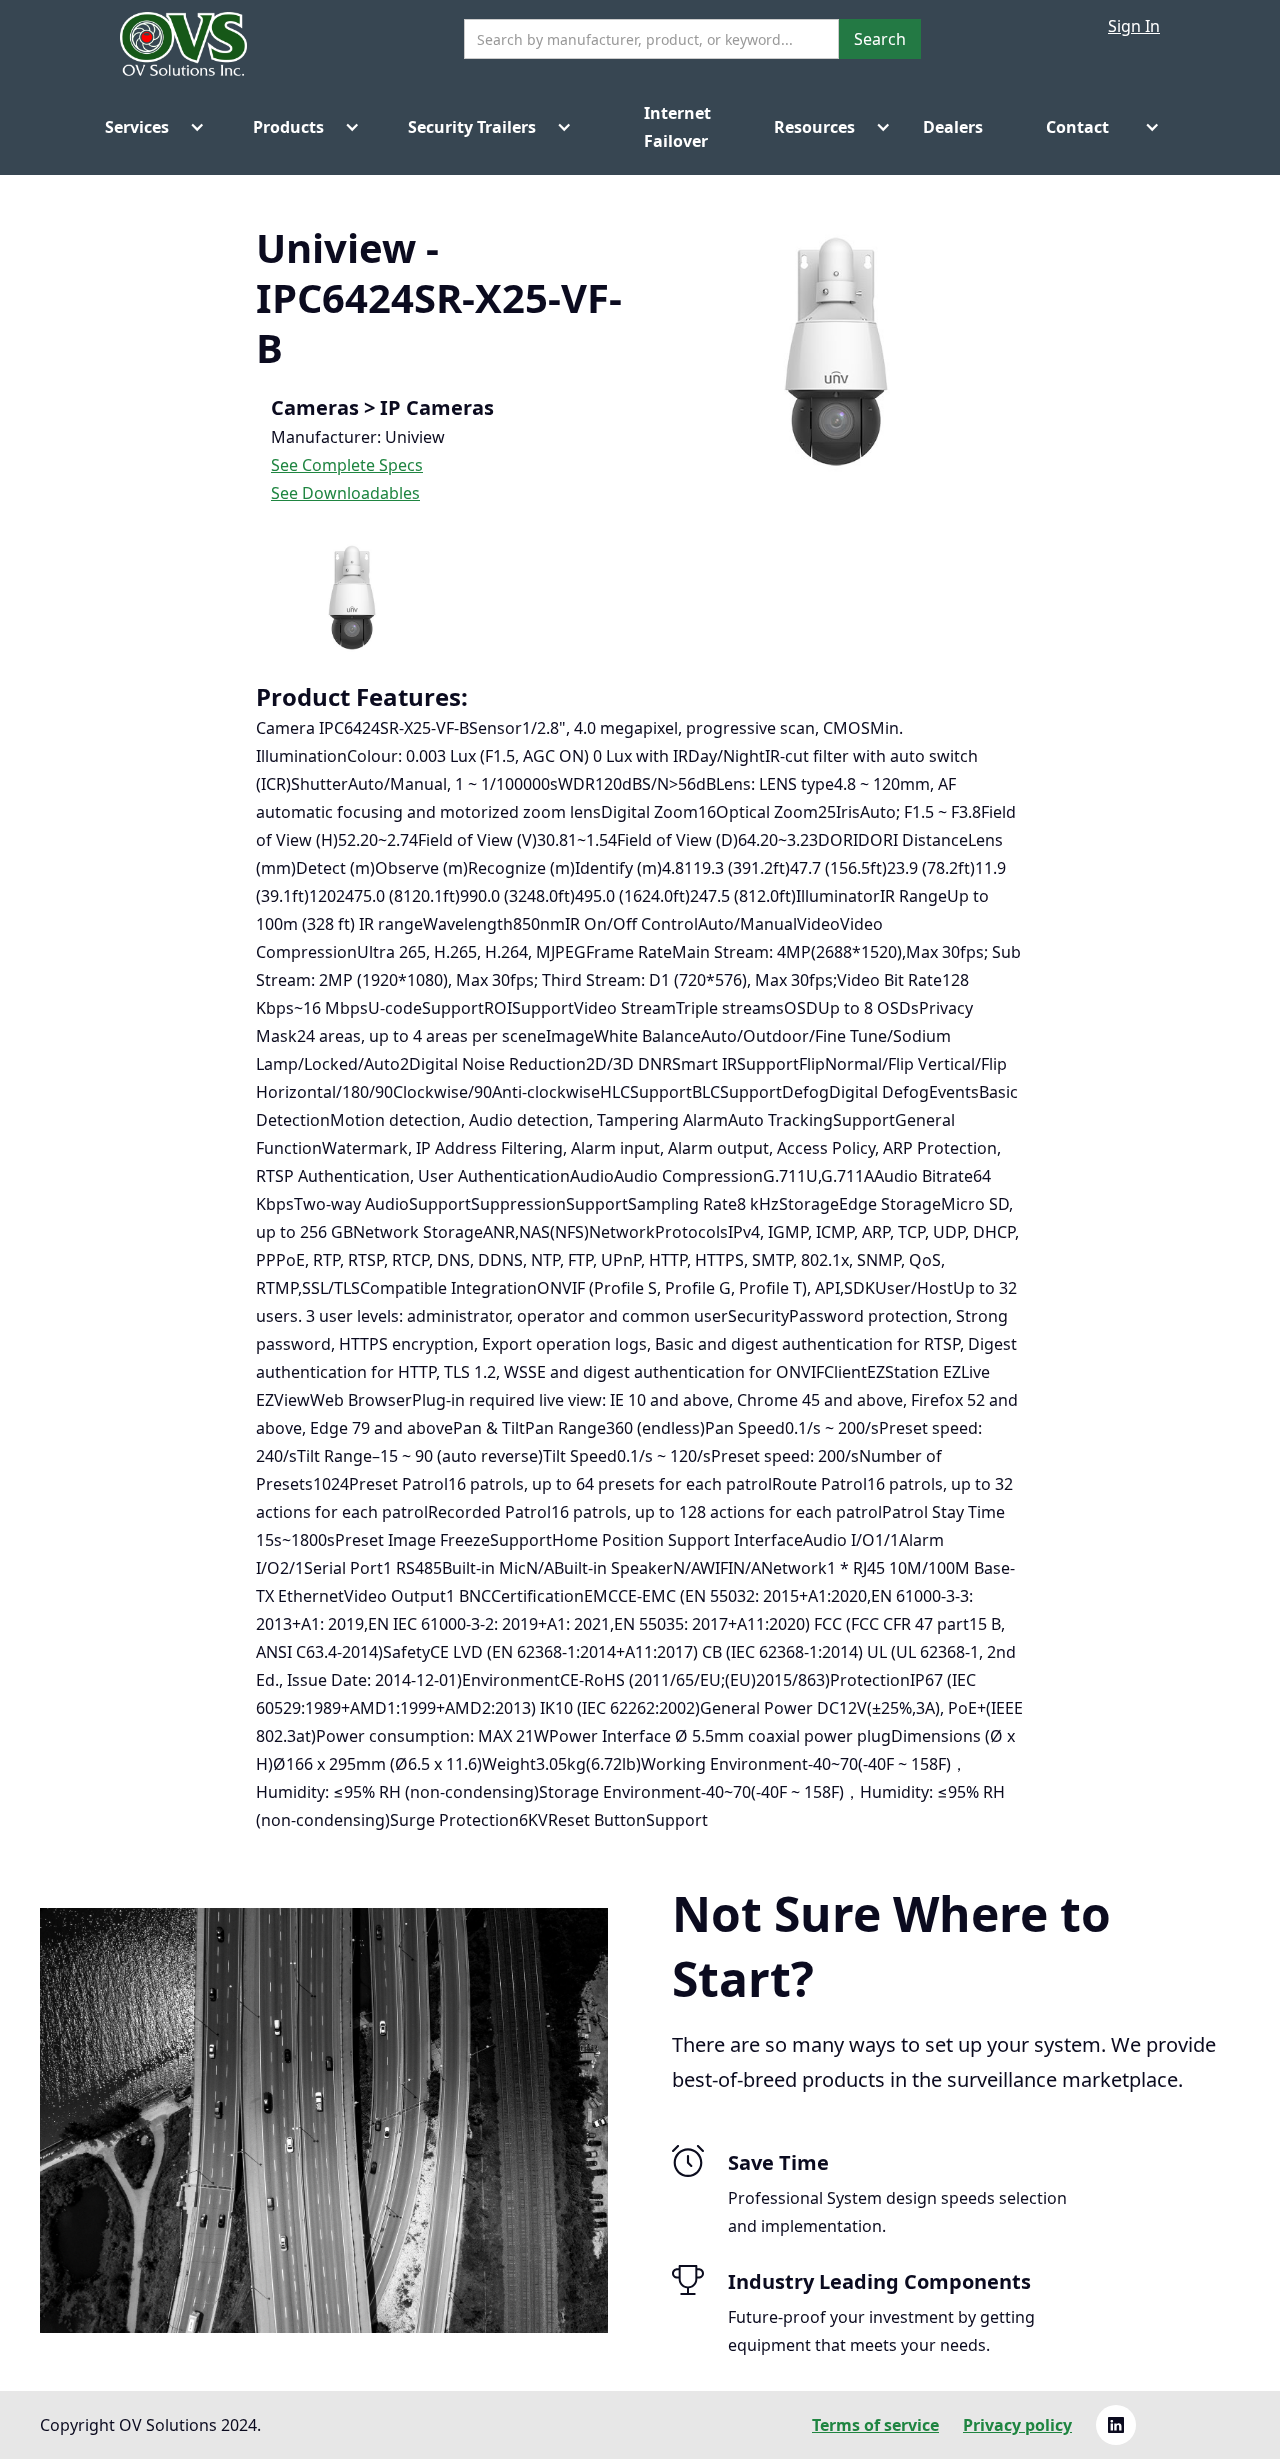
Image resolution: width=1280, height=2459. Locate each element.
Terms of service (875, 2425)
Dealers (953, 127)
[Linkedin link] (1116, 2425)
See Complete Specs (347, 465)
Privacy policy (1017, 2425)
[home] (183, 51)
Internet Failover (657, 127)
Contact (1077, 127)
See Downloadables (345, 493)
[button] (147, 127)
